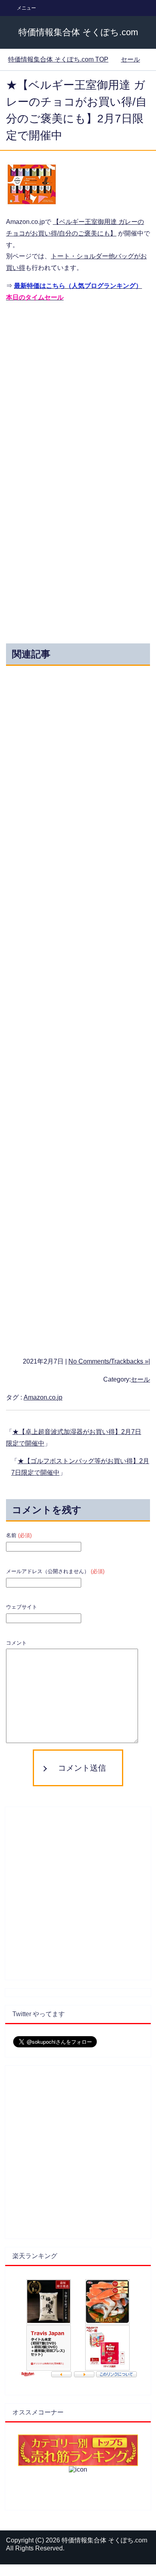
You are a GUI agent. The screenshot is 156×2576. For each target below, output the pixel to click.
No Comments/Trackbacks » (108, 1361)
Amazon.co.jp (43, 1397)
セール (140, 1379)
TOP (58, 59)
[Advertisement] (78, 388)
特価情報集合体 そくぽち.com (78, 32)
